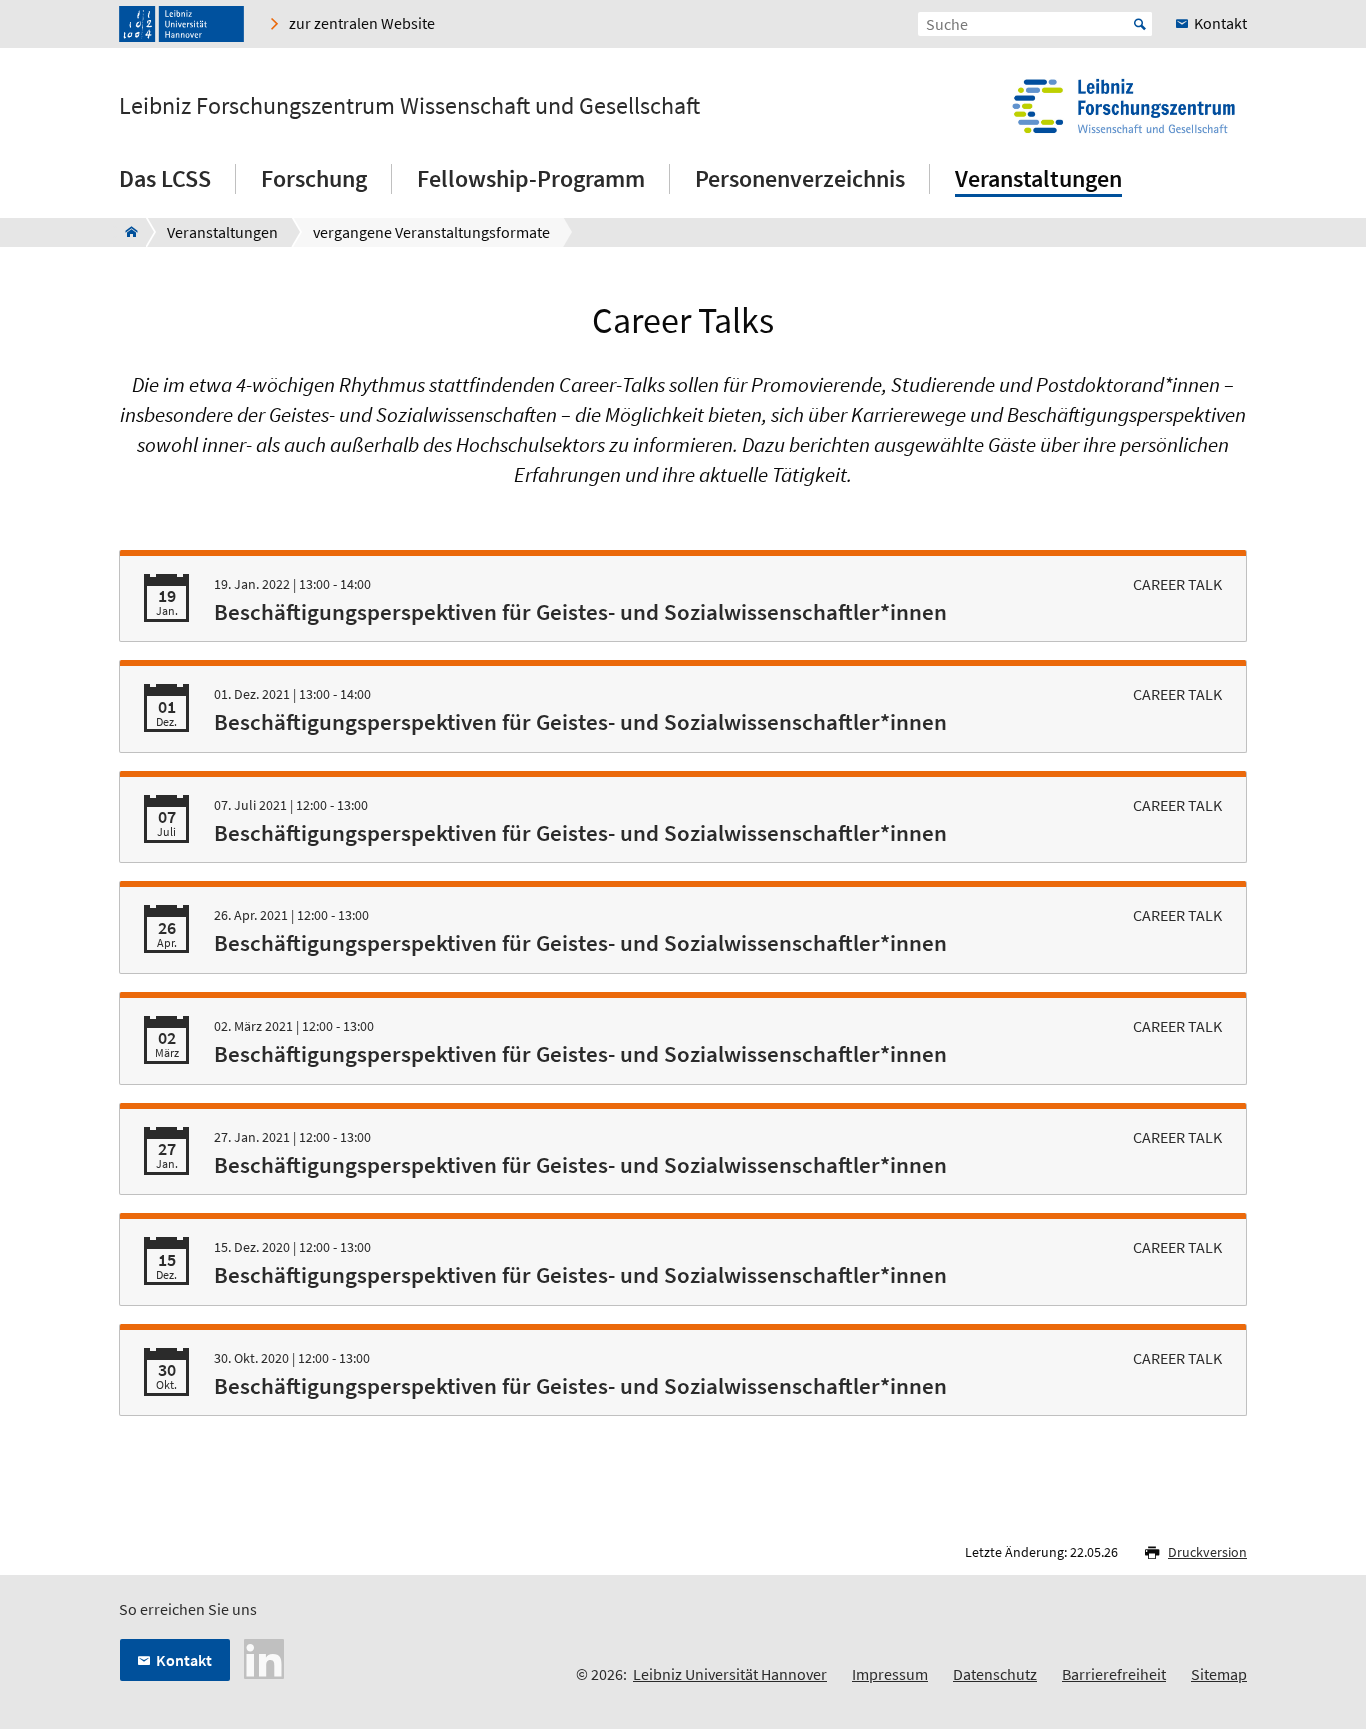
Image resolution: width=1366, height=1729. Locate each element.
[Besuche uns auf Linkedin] (264, 1657)
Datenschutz (995, 1674)
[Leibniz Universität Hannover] (181, 24)
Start (1140, 24)
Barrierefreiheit (1114, 1674)
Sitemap (1219, 1674)
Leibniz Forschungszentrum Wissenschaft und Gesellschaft (409, 106)
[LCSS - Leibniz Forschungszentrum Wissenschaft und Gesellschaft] (125, 232)
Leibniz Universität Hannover (730, 1674)
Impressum (890, 1674)
